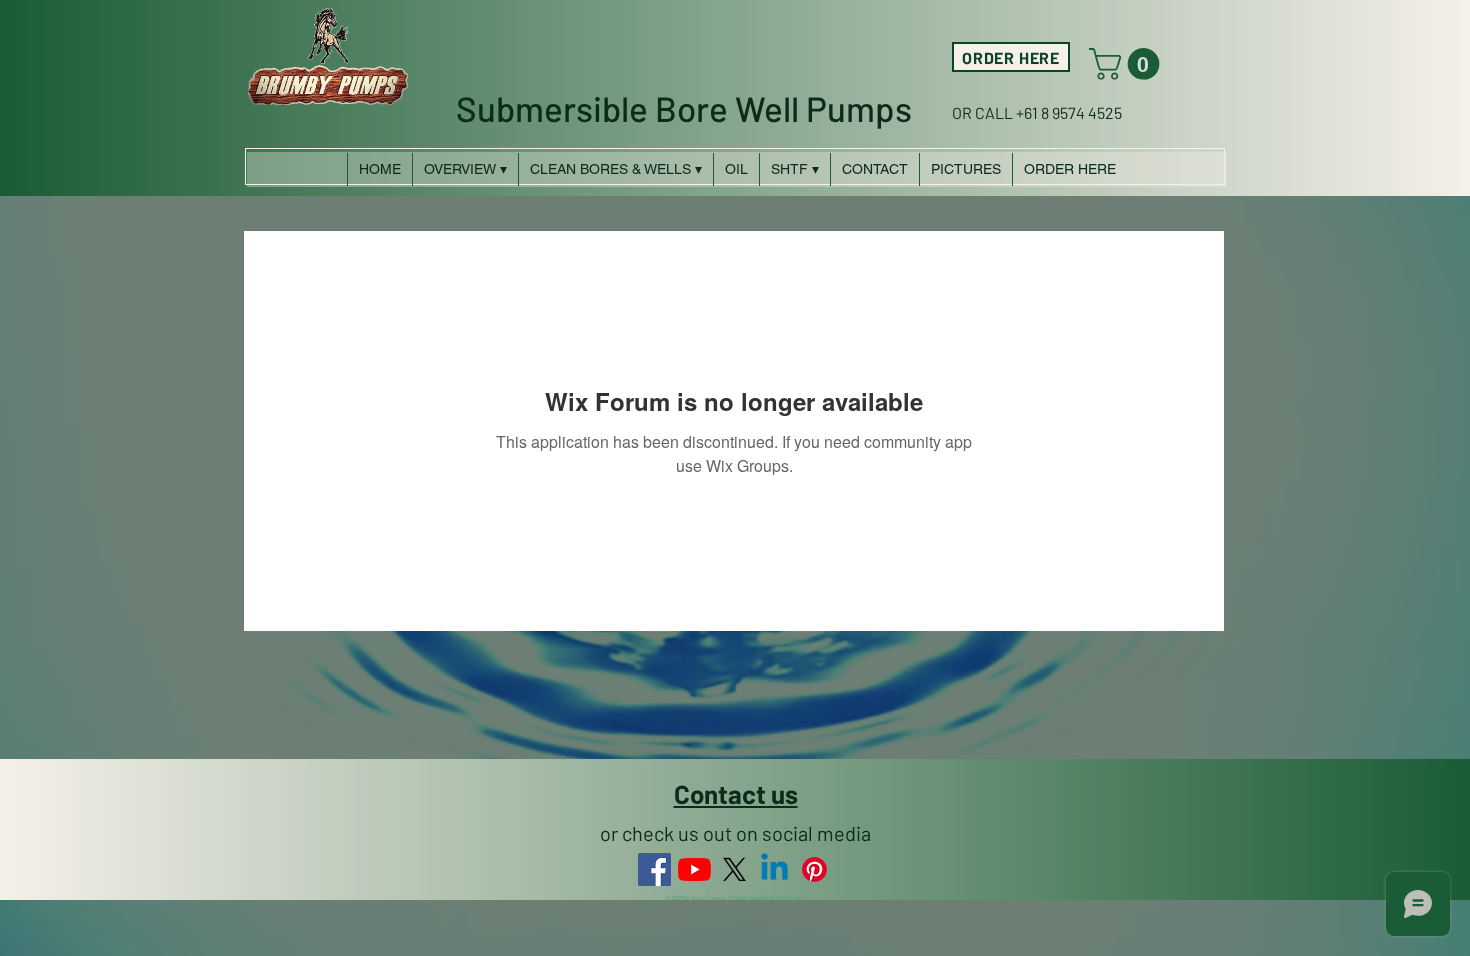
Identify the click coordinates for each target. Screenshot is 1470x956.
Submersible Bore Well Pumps (684, 108)
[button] (1128, 64)
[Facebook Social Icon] (654, 869)
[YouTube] (694, 869)
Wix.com (792, 897)
